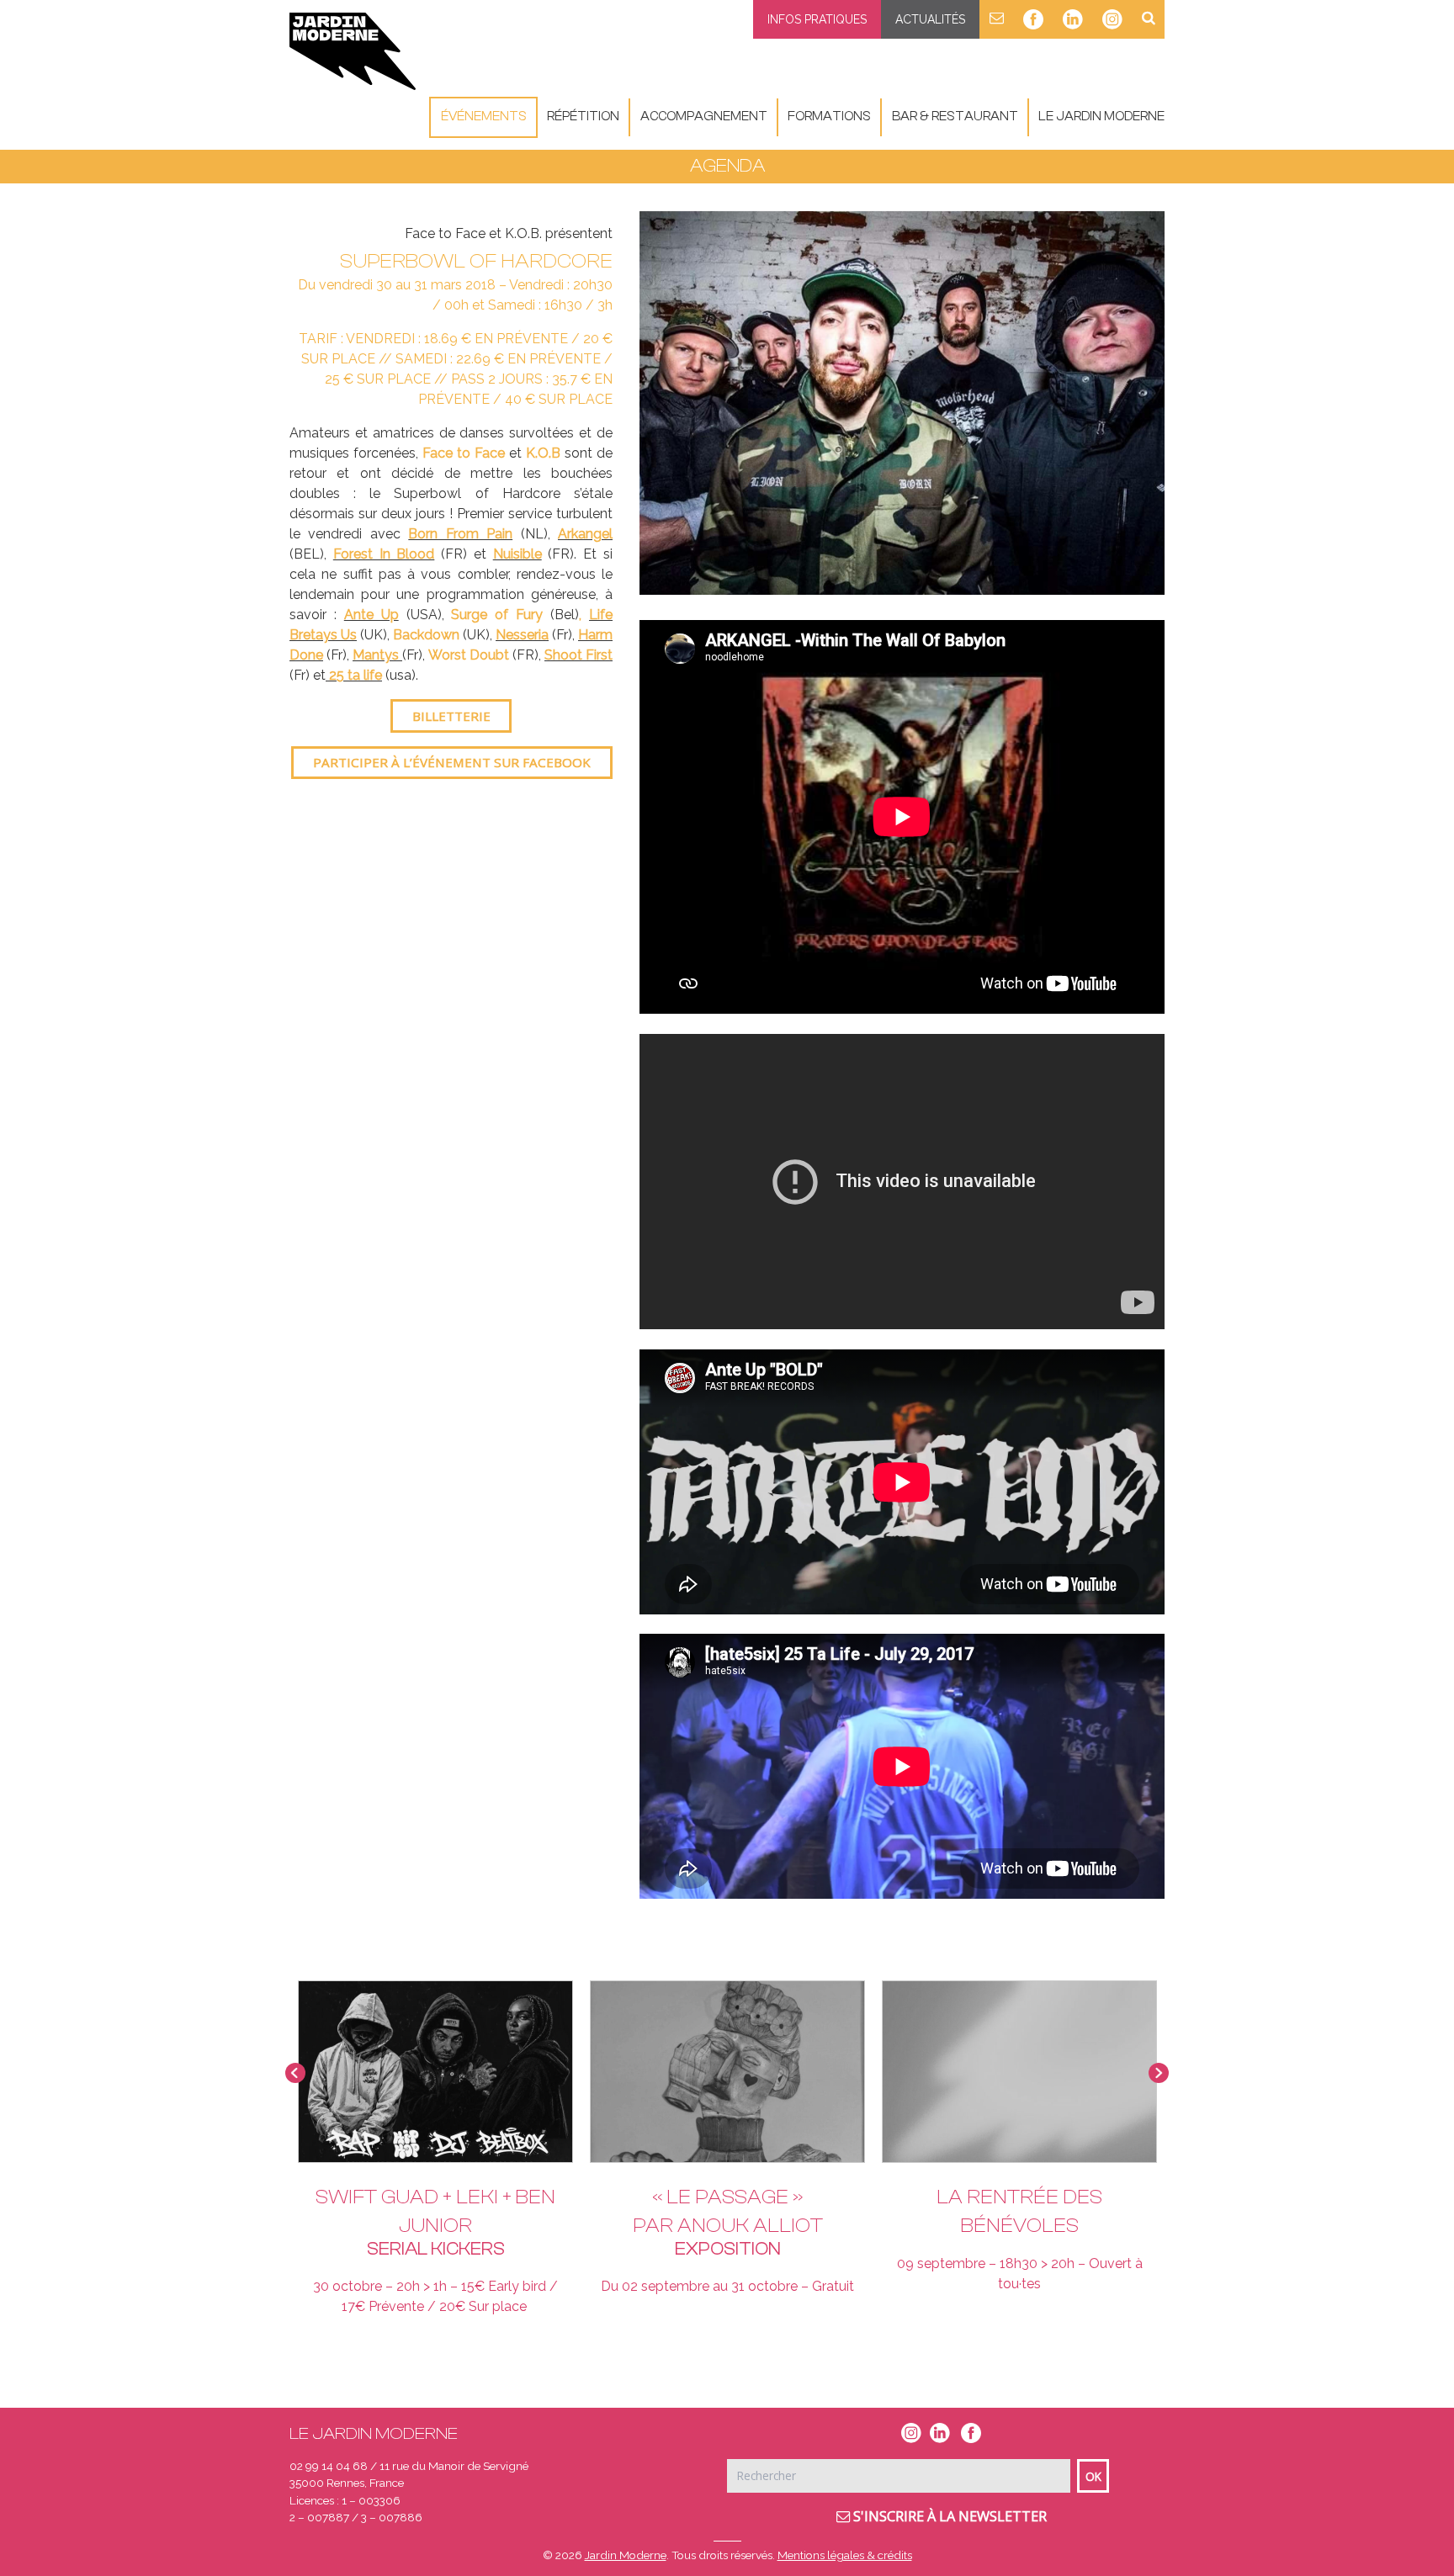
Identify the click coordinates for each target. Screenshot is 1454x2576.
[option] (902, 403)
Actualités (930, 19)
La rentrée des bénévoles (1019, 2211)
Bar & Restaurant (955, 117)
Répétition (583, 117)
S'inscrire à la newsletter (948, 2516)
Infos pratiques (817, 19)
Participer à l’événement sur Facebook (452, 762)
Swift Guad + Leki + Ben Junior (435, 2211)
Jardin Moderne (626, 2555)
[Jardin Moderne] (353, 51)
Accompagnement (704, 117)
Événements (484, 117)
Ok (1093, 2476)
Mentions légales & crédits (845, 2555)
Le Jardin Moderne (1101, 117)
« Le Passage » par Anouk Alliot (728, 2211)
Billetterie (451, 716)
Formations (829, 117)
